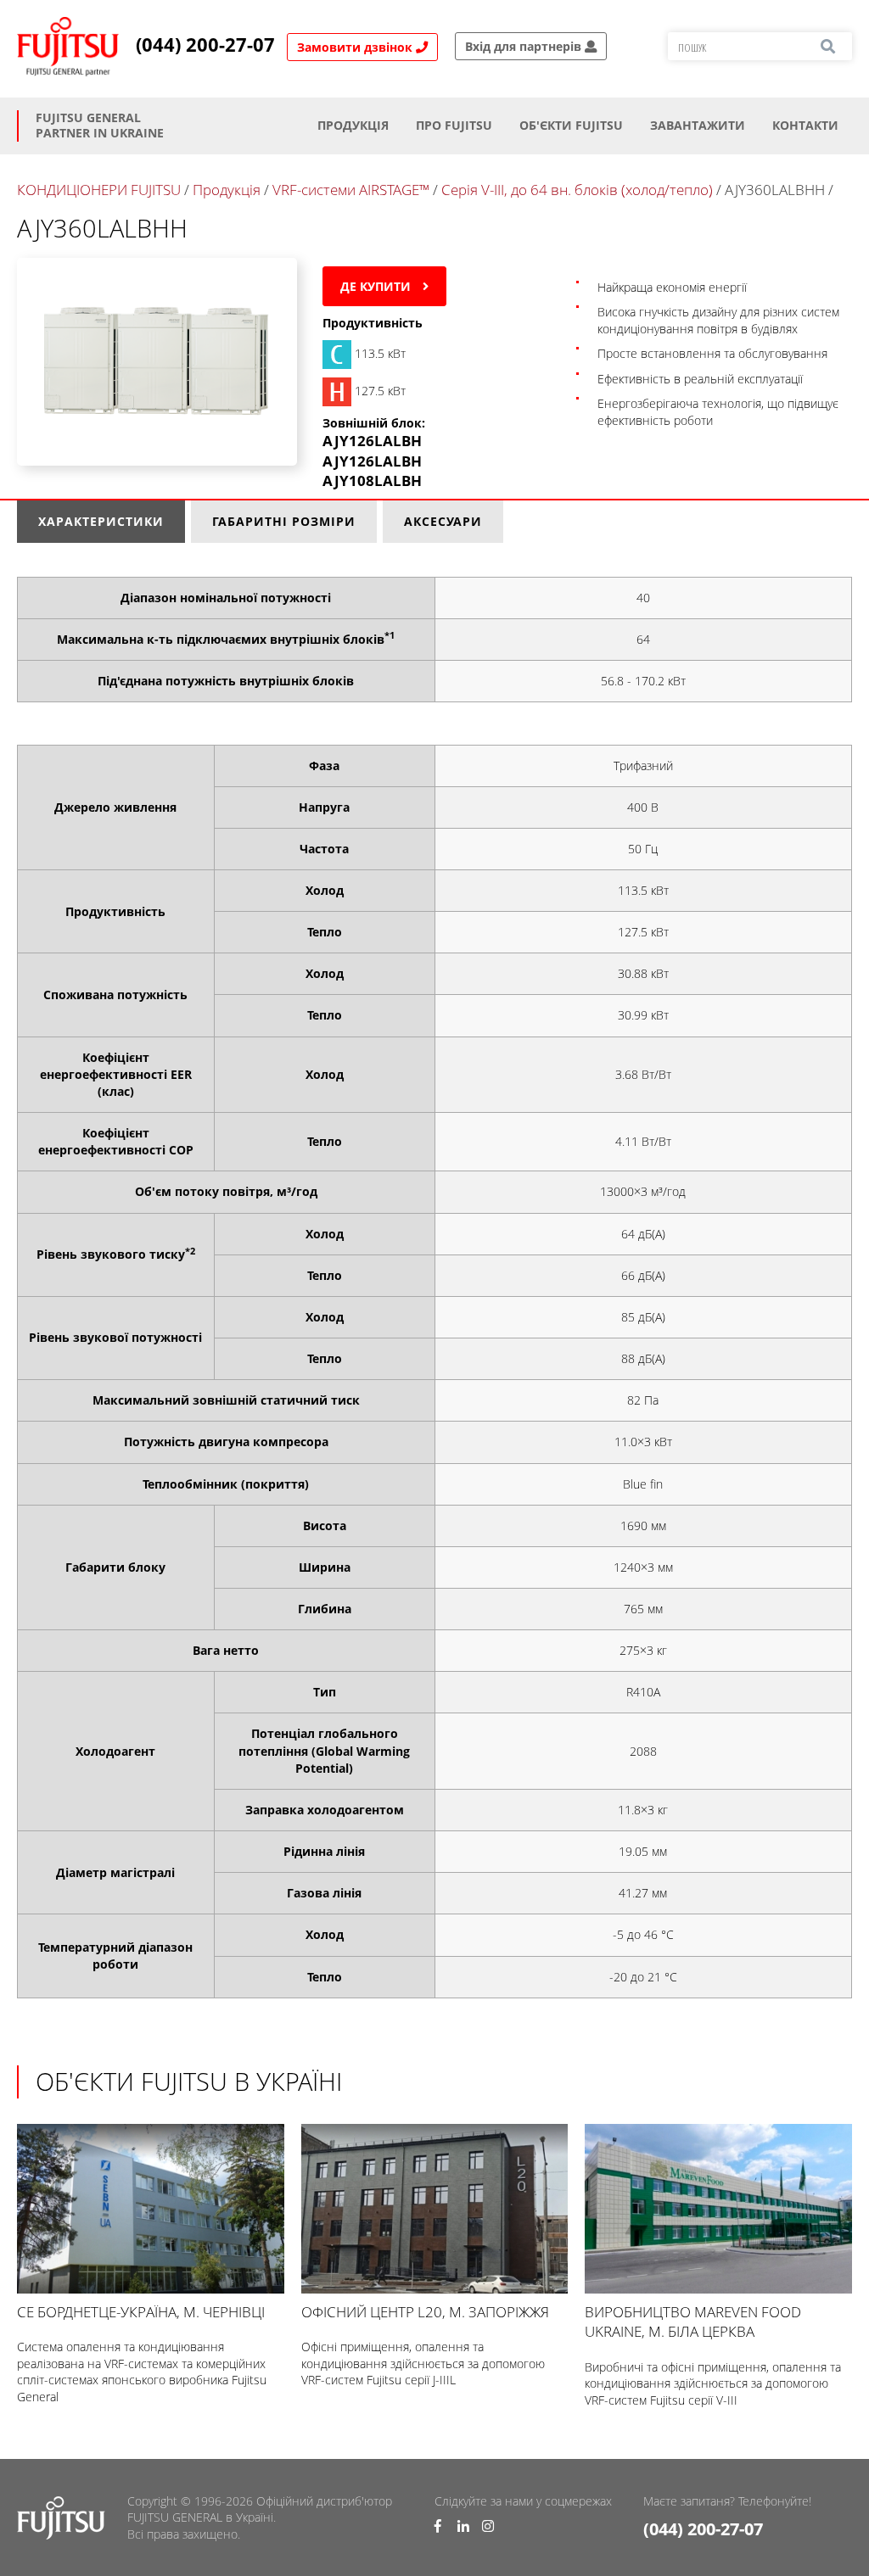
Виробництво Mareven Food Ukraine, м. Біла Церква (693, 2322)
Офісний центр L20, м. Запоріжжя (425, 2312)
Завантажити (698, 125)
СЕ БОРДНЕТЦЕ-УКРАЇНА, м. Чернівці (141, 2312)
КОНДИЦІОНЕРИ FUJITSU (99, 190)
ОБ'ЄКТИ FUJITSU (571, 125)
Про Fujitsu (454, 125)
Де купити (377, 286)
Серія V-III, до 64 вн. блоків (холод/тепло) (577, 190)
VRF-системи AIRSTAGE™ (353, 190)
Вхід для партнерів (525, 46)
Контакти (805, 125)
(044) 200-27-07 (205, 45)
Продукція (353, 125)
